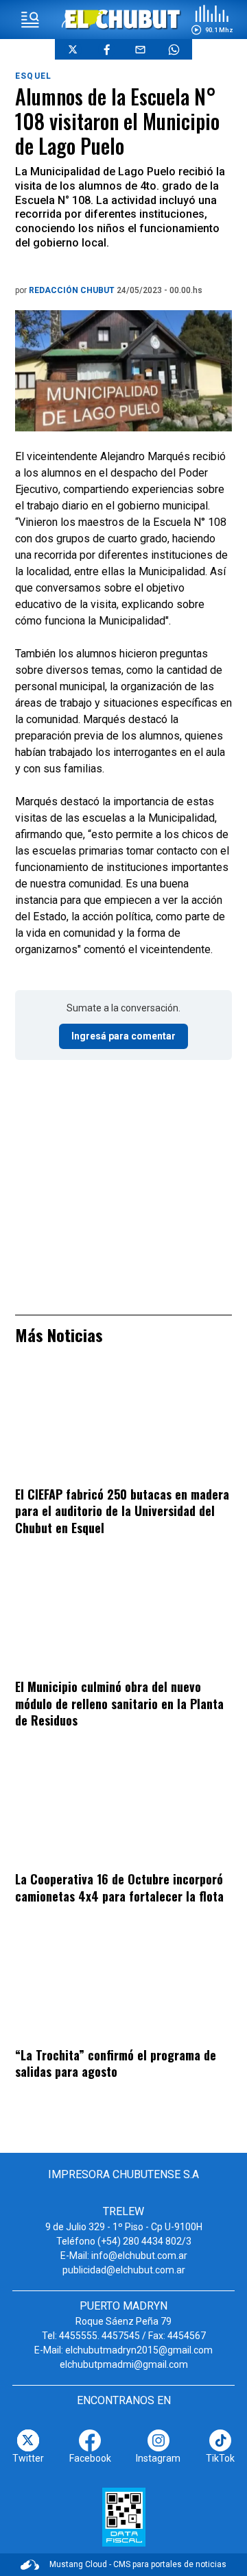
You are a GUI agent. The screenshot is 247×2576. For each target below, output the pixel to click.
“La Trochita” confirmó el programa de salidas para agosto (116, 2063)
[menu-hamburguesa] (30, 20)
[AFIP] (124, 2517)
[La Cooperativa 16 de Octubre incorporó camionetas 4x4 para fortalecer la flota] (123, 1809)
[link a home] (124, 19)
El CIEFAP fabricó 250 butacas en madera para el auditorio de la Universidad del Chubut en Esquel (122, 1511)
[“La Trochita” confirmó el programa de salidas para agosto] (123, 1985)
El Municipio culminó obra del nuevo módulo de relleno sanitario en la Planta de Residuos (119, 1703)
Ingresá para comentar (123, 1036)
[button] (212, 20)
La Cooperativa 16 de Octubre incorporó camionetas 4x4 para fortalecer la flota (119, 1887)
